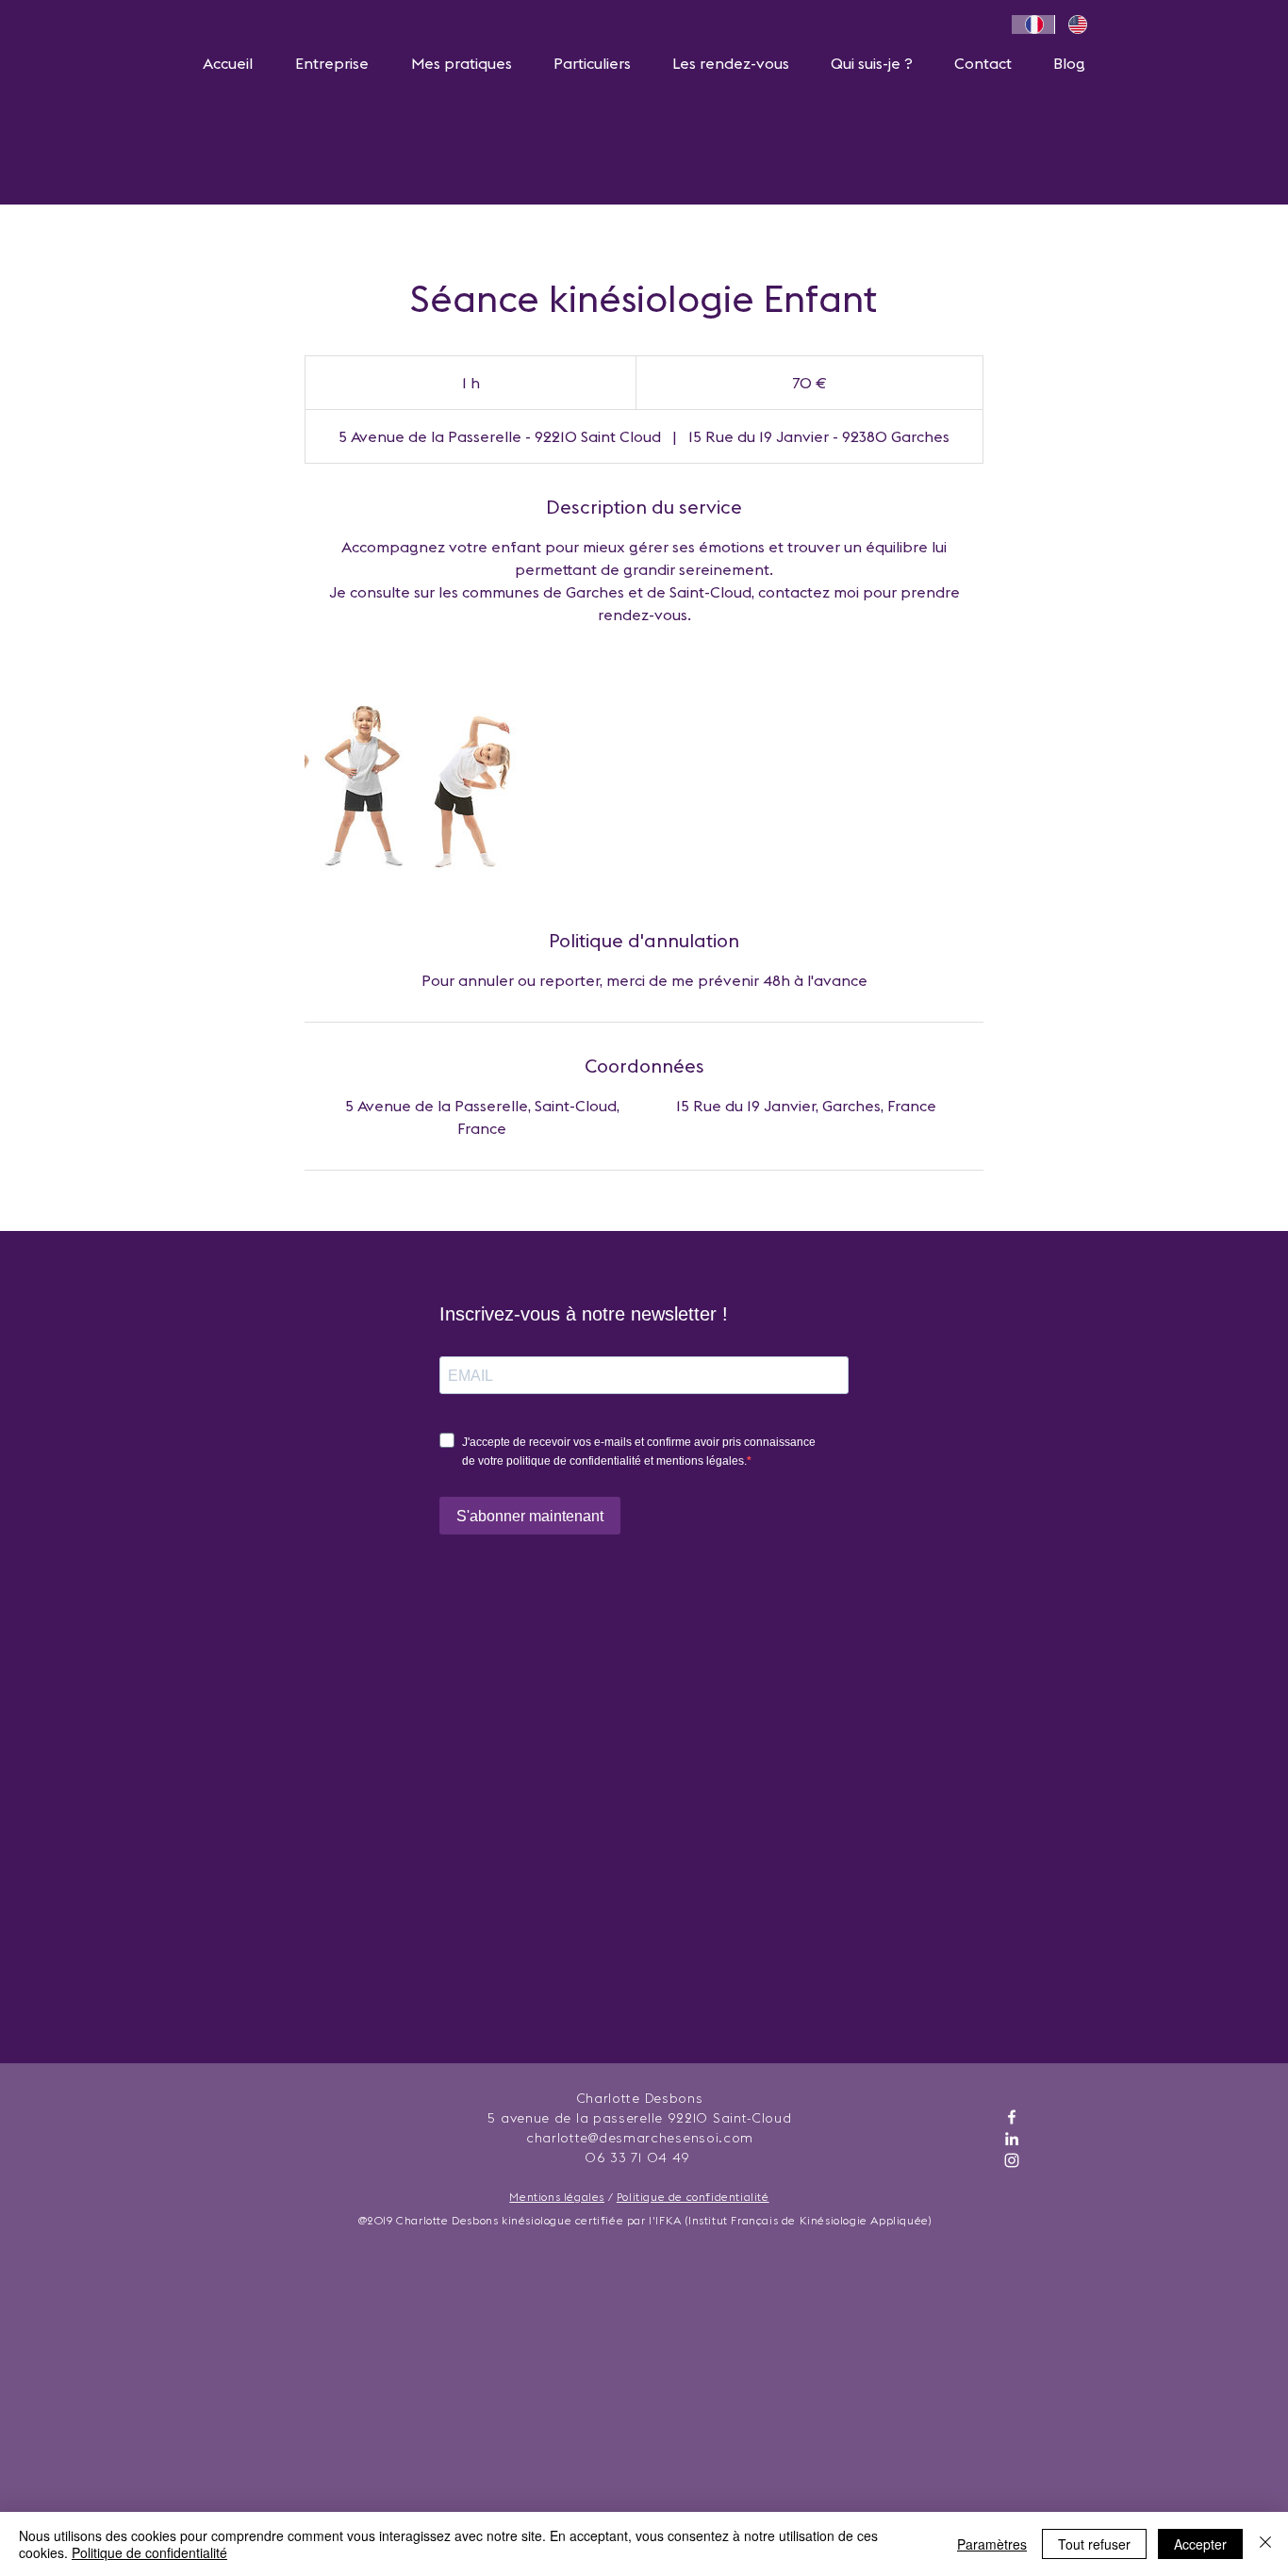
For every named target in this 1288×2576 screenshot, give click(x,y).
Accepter (1200, 2544)
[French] (1033, 25)
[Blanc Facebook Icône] (1012, 2117)
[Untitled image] (414, 777)
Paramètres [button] (992, 2544)
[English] (1076, 25)
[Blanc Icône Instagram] (1012, 2160)
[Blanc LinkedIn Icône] (1012, 2139)
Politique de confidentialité (693, 2197)
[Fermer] (1265, 2544)
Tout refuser (1094, 2544)
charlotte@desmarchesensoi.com (640, 2138)
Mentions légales (557, 2197)
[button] (331, 63)
